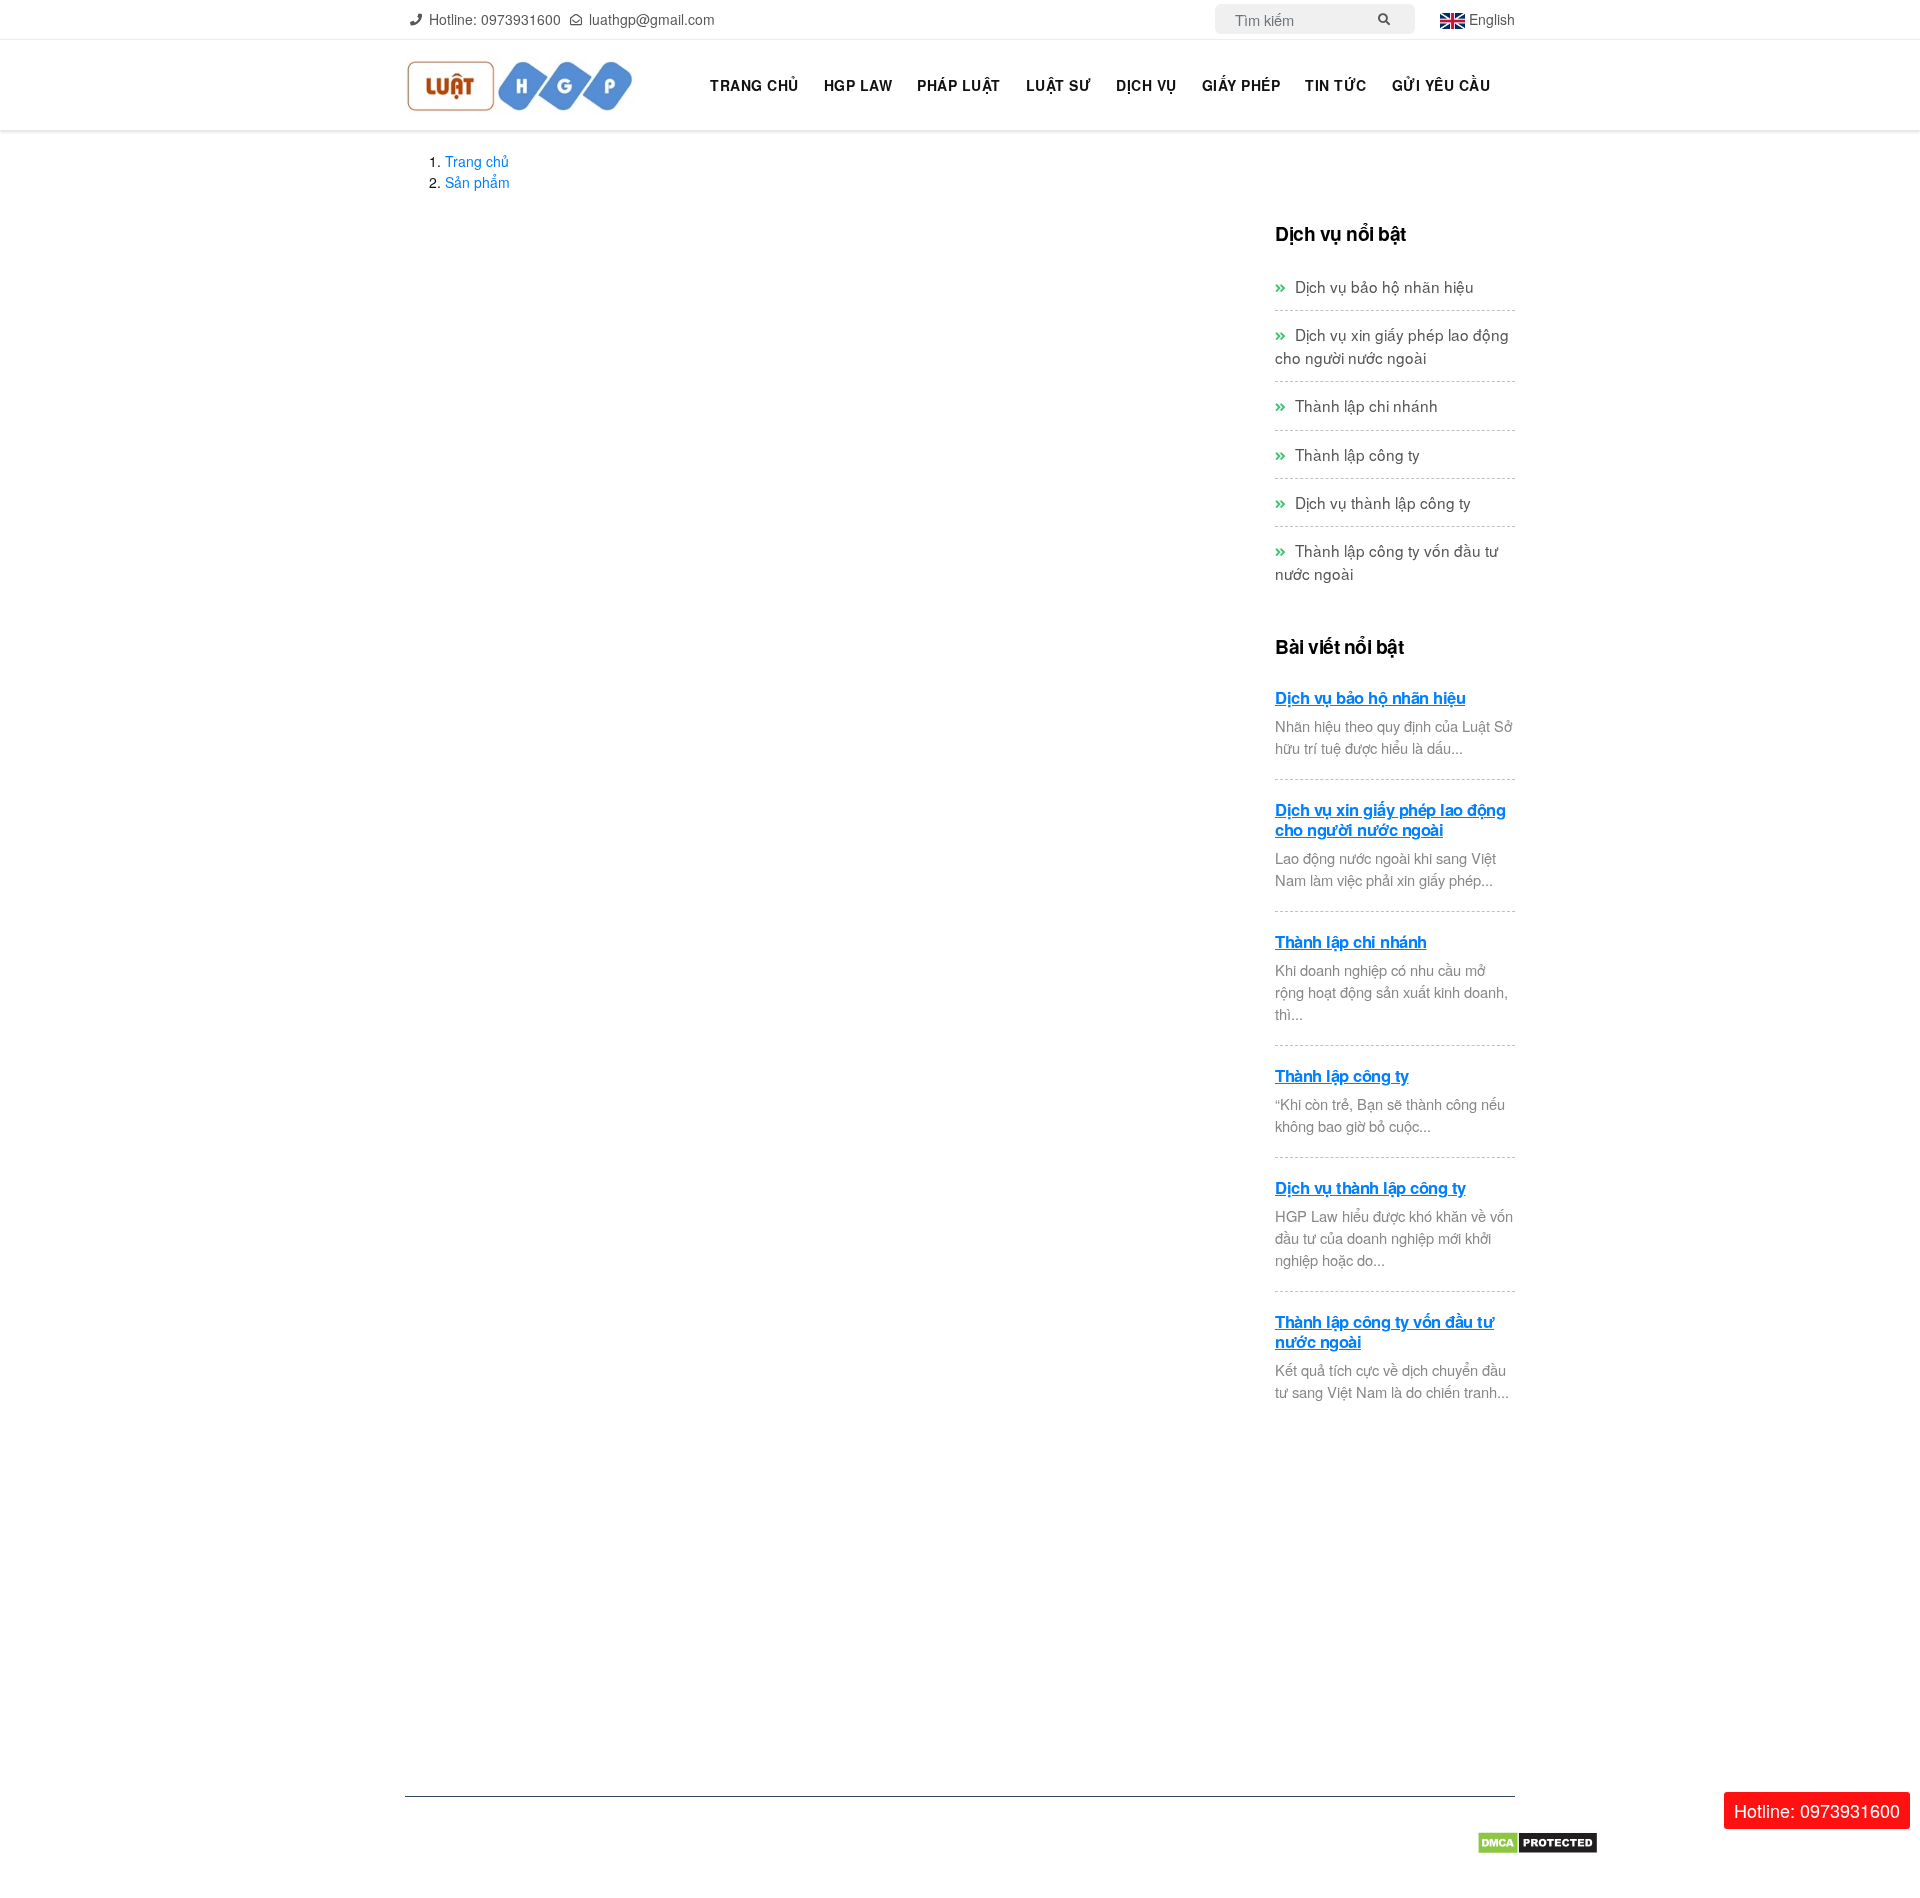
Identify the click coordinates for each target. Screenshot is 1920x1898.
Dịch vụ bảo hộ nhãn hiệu (1382, 286)
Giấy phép (1241, 85)
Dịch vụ (1146, 85)
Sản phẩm (477, 182)
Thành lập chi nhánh (1364, 405)
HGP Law (858, 85)
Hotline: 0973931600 (1817, 1810)
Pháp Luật (959, 85)
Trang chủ (754, 85)
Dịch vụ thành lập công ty (1381, 502)
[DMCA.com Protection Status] (1496, 1841)
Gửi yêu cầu (1441, 85)
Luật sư (1059, 85)
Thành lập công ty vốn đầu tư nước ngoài (1384, 1331)
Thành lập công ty (1355, 454)
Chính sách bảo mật (924, 1583)
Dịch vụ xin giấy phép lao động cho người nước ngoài (1392, 345)
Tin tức (1336, 85)
